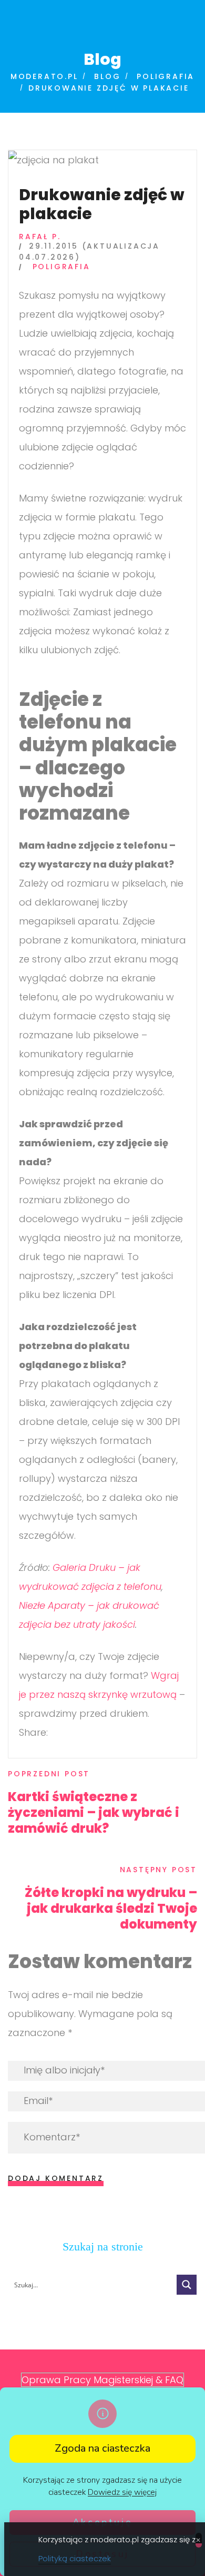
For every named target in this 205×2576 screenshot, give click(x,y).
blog (107, 76)
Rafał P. (40, 237)
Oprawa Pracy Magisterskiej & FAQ (102, 2380)
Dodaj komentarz (56, 2178)
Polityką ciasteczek (75, 2558)
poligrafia (166, 76)
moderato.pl (44, 76)
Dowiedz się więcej (122, 2492)
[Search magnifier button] (187, 2285)
